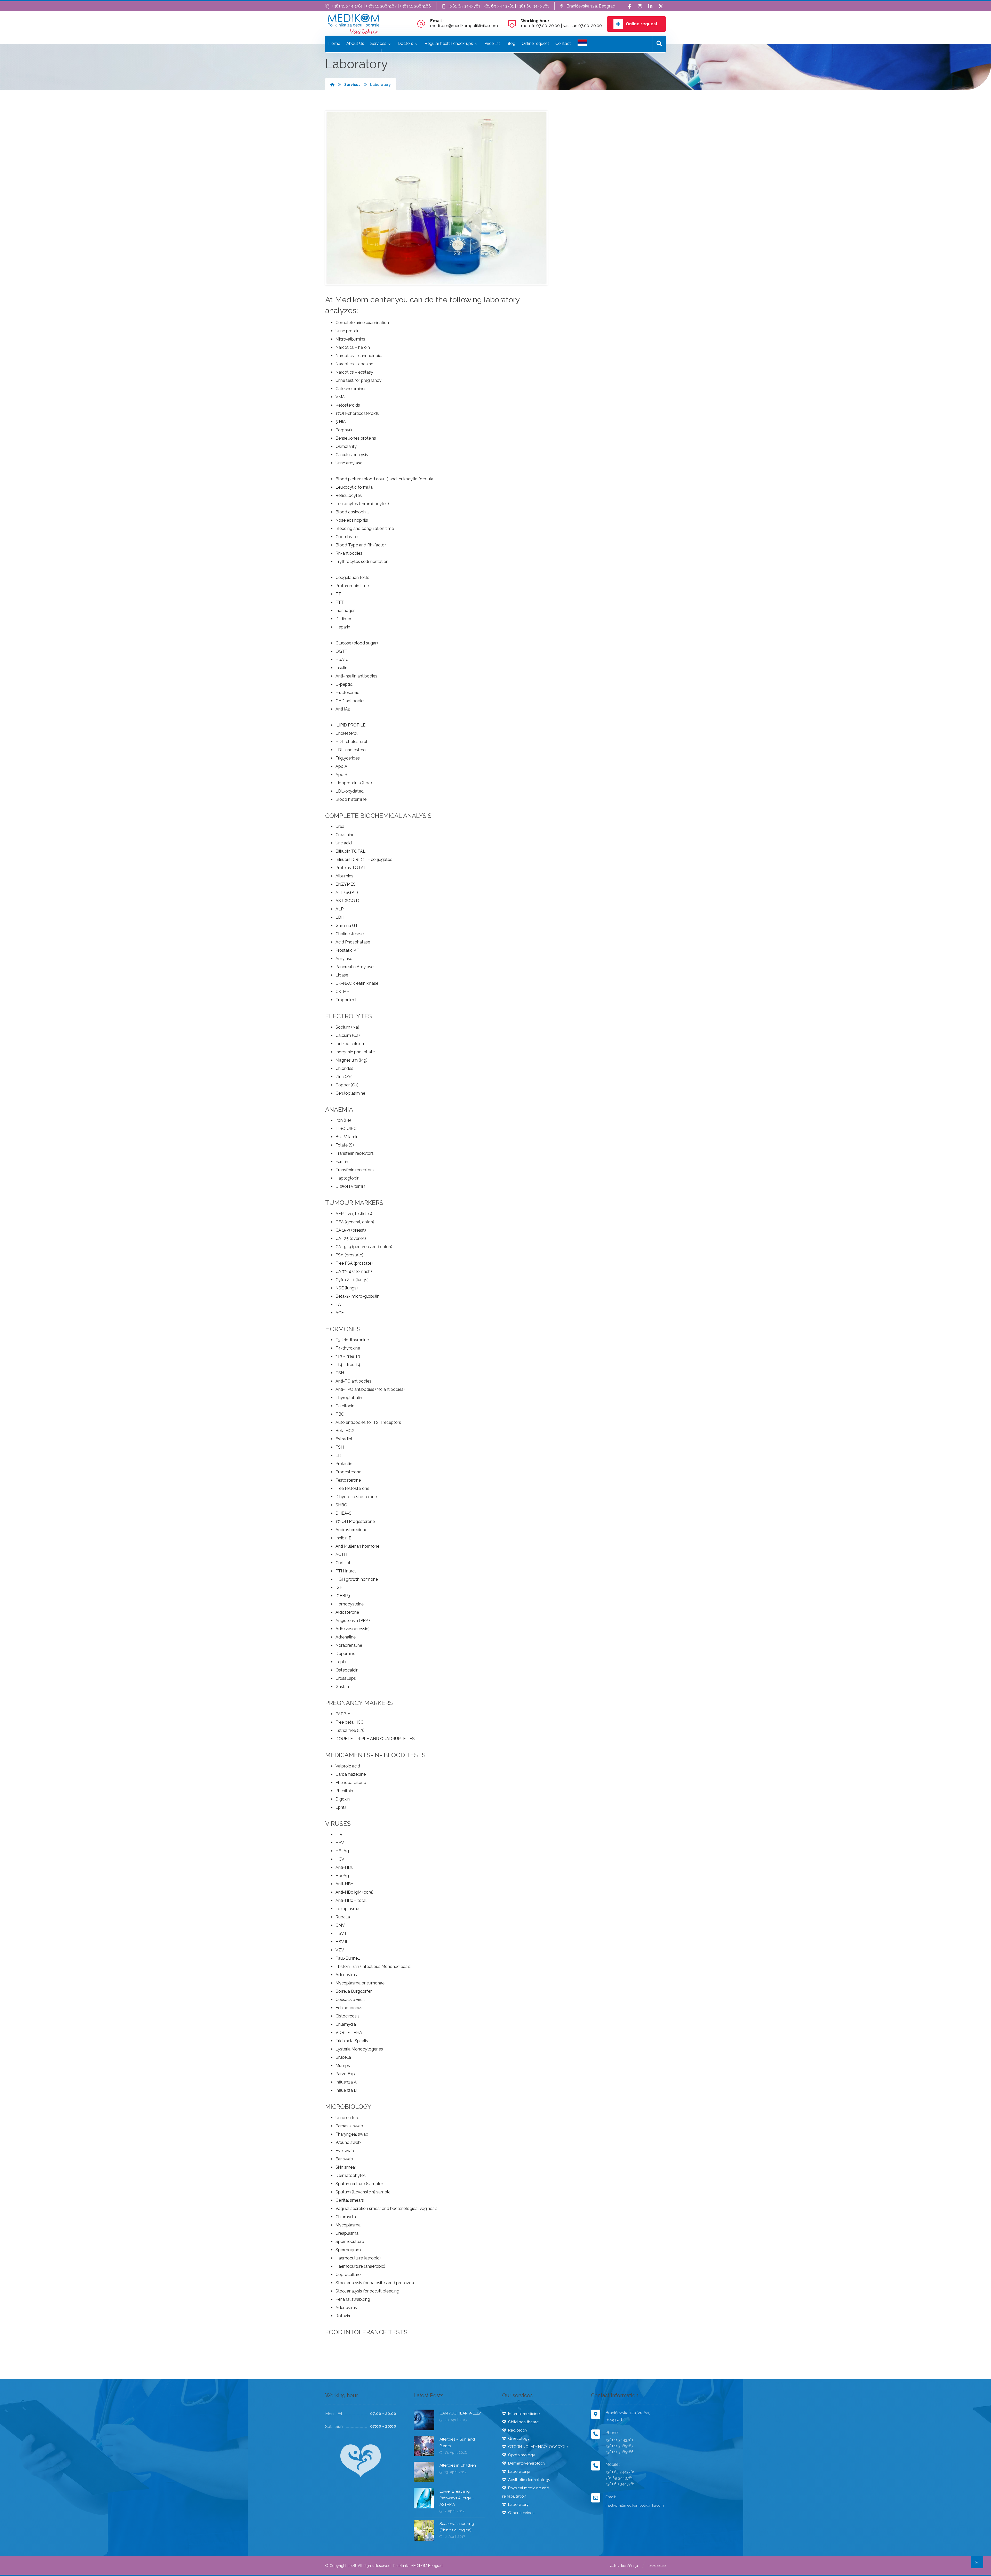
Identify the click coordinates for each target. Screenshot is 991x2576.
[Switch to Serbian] (582, 44)
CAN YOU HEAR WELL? (460, 2413)
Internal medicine (524, 2414)
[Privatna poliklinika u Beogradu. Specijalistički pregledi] (354, 24)
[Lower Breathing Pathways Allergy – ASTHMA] (424, 2498)
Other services (521, 2513)
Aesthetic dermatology (529, 2480)
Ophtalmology (522, 2455)
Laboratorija (519, 2472)
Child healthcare (523, 2422)
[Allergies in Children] (424, 2472)
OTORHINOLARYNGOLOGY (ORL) (538, 2447)
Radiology (518, 2430)
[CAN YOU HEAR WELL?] (424, 2420)
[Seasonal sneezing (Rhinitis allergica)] (424, 2530)
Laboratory (518, 2505)
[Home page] (332, 85)
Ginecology (519, 2438)
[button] (630, 6)
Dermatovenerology (527, 2463)
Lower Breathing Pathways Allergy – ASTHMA (457, 2498)
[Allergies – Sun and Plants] (424, 2446)
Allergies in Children (458, 2465)
